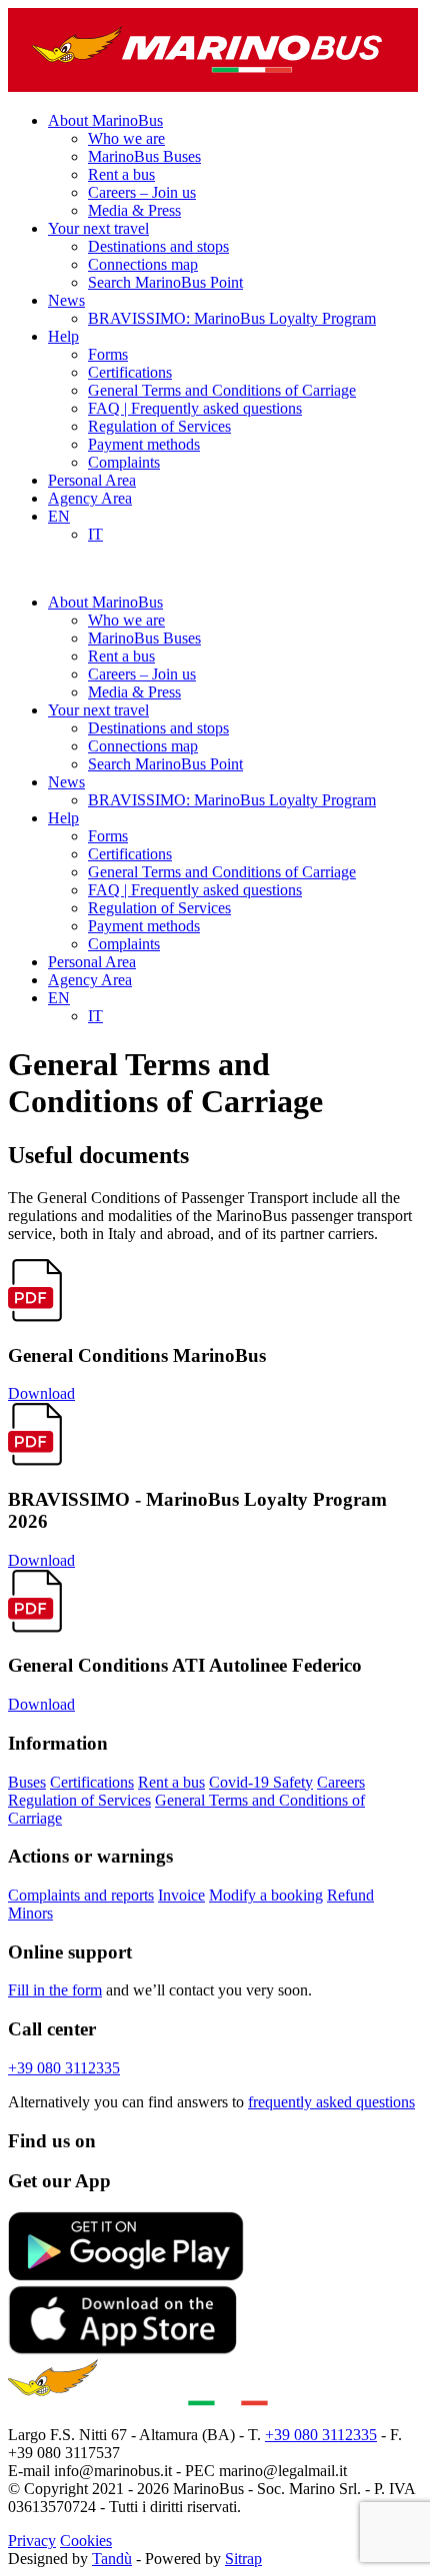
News (66, 300)
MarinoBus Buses (144, 156)
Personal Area (92, 480)
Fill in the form (55, 1990)
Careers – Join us (142, 192)
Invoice (181, 1895)
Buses (27, 1782)
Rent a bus (121, 174)
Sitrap (243, 2559)
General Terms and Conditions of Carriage (222, 390)
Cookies (86, 2541)
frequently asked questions (331, 2102)
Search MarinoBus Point (165, 282)
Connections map (143, 264)
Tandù (112, 2559)
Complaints (124, 462)
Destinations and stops (158, 246)
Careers (341, 1782)
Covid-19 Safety (261, 1782)
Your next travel (98, 228)
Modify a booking (266, 1895)
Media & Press (134, 210)
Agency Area (90, 498)
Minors (30, 1913)
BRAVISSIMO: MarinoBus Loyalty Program (232, 318)
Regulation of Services (159, 426)
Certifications (130, 372)
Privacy (32, 2541)
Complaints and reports (81, 1895)
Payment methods (144, 444)
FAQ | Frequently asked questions (195, 408)
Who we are (126, 138)
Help (63, 336)
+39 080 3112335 (64, 2068)
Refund (350, 1895)
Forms (108, 354)
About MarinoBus (105, 120)
